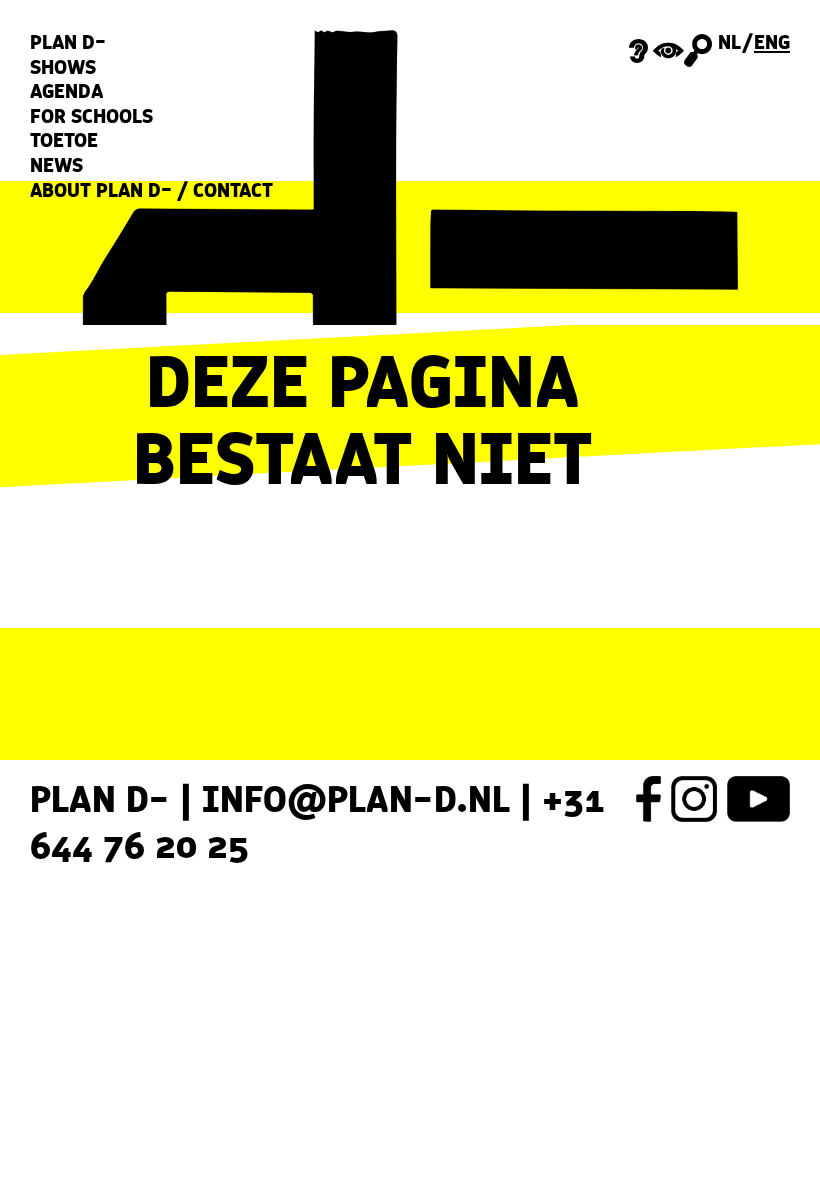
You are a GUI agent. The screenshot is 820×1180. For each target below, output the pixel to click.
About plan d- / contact (151, 190)
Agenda (66, 91)
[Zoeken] (698, 50)
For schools (91, 116)
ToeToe (64, 140)
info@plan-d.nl (356, 798)
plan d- (68, 42)
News (56, 165)
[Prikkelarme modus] (656, 49)
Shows (63, 67)
